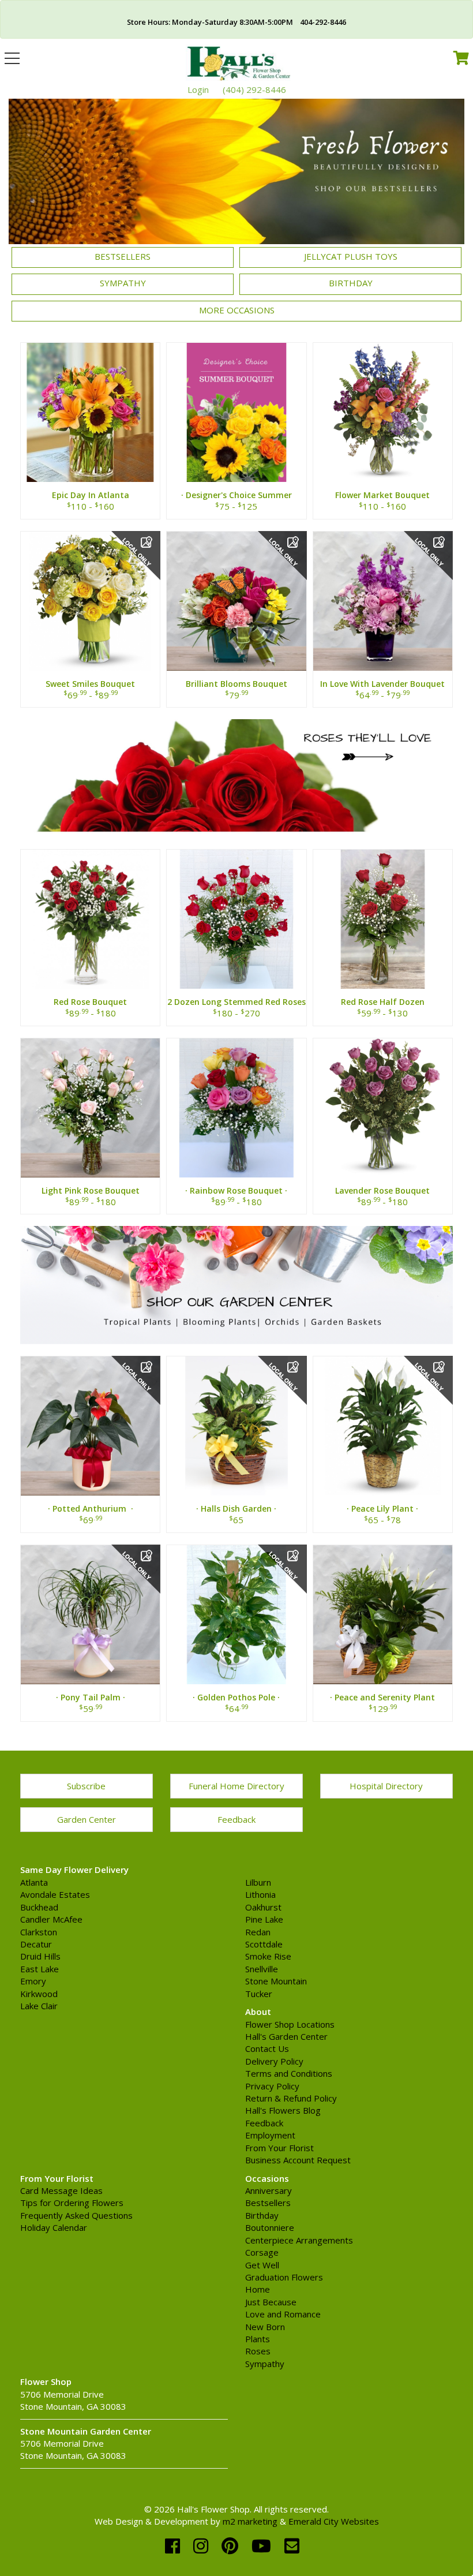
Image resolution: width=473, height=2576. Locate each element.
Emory (33, 1981)
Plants (258, 2339)
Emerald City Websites (334, 2521)
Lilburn (258, 1882)
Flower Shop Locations (290, 2024)
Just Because (271, 2302)
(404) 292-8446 (254, 89)
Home (258, 2289)
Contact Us (267, 2048)
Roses (258, 2351)
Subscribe (86, 1786)
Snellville (262, 1969)
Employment (270, 2135)
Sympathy (123, 283)
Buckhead (39, 1907)
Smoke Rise (268, 1956)
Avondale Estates (55, 1894)
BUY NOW (90, 420)
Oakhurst (263, 1907)
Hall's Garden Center (286, 2036)
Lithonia (260, 1894)
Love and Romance (283, 2314)
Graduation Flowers (284, 2277)
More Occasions (237, 310)
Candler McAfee (51, 1919)
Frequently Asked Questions (76, 2215)
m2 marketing (250, 2521)
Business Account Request (298, 2160)
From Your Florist (279, 2148)
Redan (258, 1932)
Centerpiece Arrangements (299, 2240)
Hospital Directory (386, 1786)
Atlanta (34, 1882)
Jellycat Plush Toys (351, 256)
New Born (265, 2327)
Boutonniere (270, 2227)
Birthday (351, 283)
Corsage (262, 2252)
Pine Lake (264, 1919)
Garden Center (87, 1819)
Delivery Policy (274, 2061)
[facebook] (175, 2546)
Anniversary (269, 2190)
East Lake (40, 1969)
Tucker (259, 1994)
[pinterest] (232, 2546)
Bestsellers (123, 256)
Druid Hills (40, 1956)
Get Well (262, 2265)
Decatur (36, 1944)
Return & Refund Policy (291, 2098)
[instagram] (203, 2546)
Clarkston (39, 1932)
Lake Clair (39, 2006)
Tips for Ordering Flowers (72, 2203)
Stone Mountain (276, 1981)
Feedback (236, 1819)
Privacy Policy (272, 2086)
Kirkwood (39, 1994)
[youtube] (264, 2546)
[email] (292, 2546)
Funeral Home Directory (236, 1786)
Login (198, 89)
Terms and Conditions (289, 2073)
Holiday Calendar (54, 2227)
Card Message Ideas (61, 2190)
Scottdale (264, 1944)
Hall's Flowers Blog (283, 2110)
